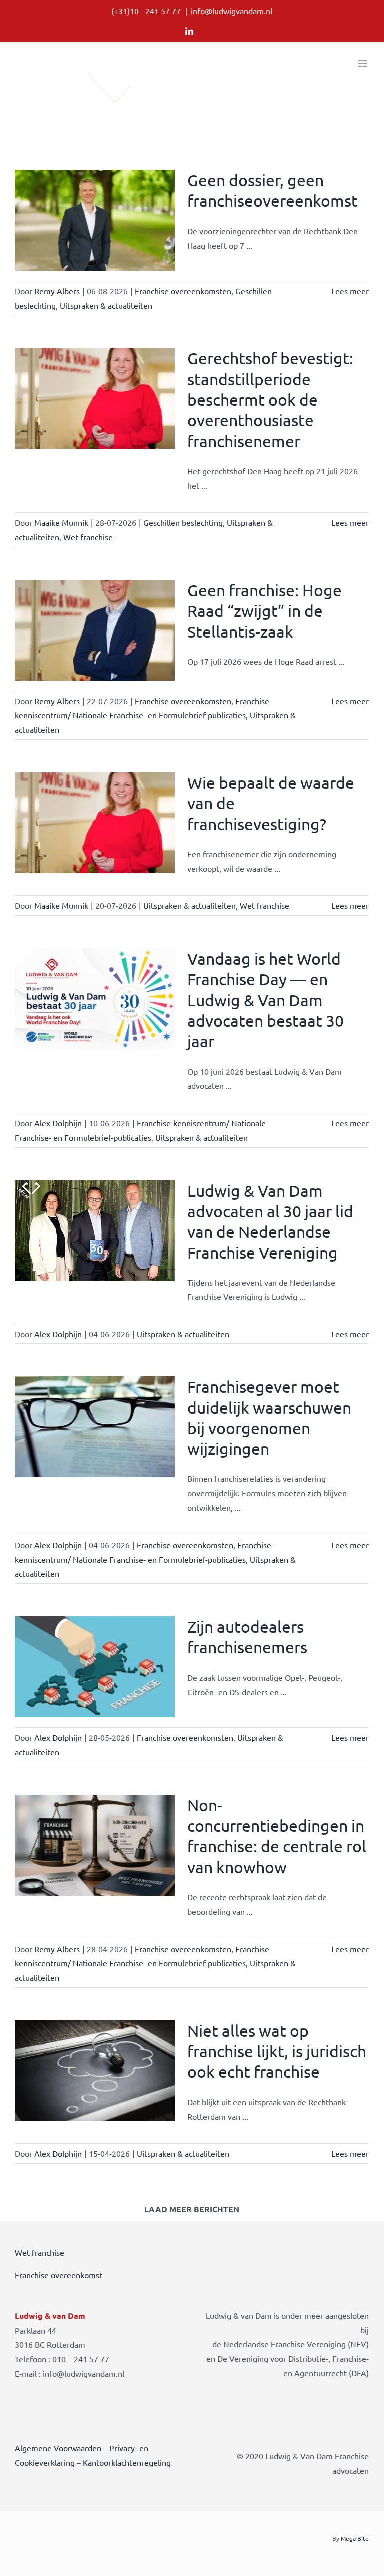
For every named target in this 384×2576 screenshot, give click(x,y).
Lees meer (350, 291)
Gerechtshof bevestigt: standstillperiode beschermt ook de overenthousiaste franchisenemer (270, 399)
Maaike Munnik (61, 522)
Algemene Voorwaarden (58, 2448)
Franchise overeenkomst (59, 2275)
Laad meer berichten (192, 2209)
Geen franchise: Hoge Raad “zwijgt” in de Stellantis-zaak (265, 611)
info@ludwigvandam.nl (232, 11)
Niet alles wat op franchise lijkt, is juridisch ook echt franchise (277, 2051)
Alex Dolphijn (58, 1123)
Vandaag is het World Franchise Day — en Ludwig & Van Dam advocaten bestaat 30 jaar (266, 1000)
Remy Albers (57, 291)
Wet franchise (88, 537)
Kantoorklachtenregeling (127, 2462)
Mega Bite (355, 2538)
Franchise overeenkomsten (183, 291)
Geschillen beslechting (183, 522)
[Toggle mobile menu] (364, 64)
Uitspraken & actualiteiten (106, 305)
